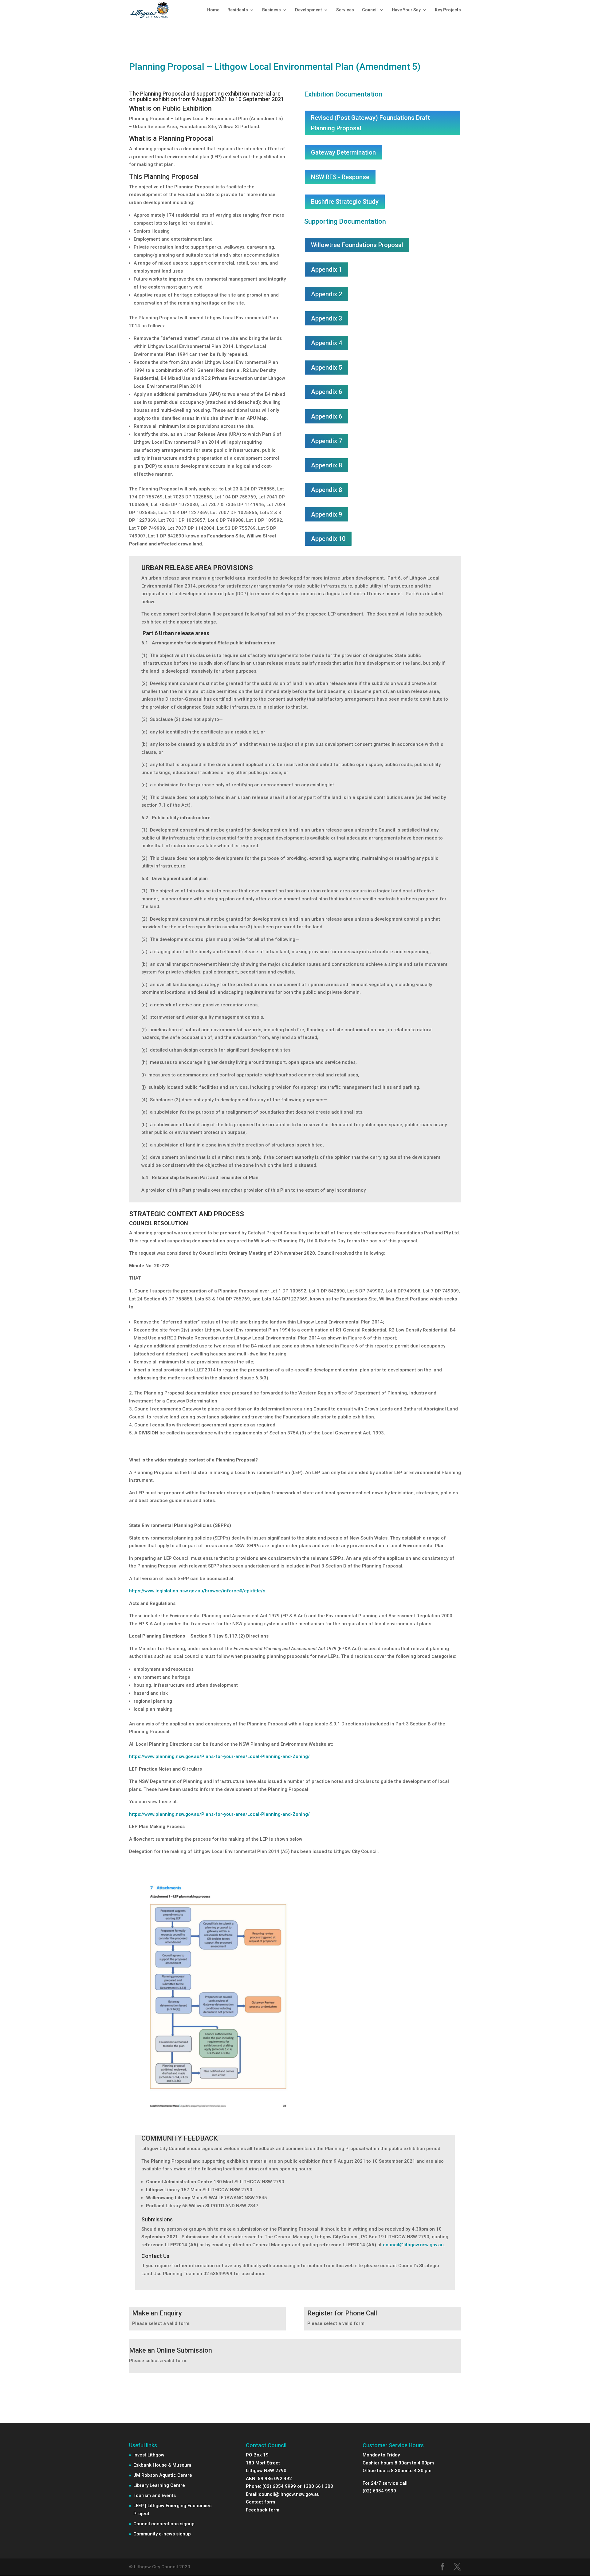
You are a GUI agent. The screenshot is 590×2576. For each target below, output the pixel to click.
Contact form (260, 2502)
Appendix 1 (326, 269)
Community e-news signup (162, 2534)
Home (213, 10)
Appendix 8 (326, 465)
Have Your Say (406, 10)
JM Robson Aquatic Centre (163, 2475)
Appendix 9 (326, 514)
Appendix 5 (326, 368)
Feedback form (263, 2510)
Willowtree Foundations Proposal (357, 245)
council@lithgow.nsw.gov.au (413, 2245)
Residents (238, 10)
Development (309, 10)
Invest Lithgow (149, 2455)
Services (345, 10)
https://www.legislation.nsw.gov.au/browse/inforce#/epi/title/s (197, 1591)
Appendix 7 (326, 441)
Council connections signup (164, 2524)
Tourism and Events (155, 2495)
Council (370, 10)
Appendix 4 (326, 343)
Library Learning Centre (159, 2485)
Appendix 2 (326, 294)
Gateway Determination (343, 152)
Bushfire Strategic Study (345, 202)
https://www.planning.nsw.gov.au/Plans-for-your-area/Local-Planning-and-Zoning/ (219, 1756)
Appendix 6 (326, 392)
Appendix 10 (328, 539)
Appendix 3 (326, 318)
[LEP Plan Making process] (219, 2118)
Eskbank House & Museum (162, 2465)
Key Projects (448, 10)
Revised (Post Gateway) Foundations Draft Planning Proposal (370, 123)
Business (271, 10)
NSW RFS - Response (340, 177)
